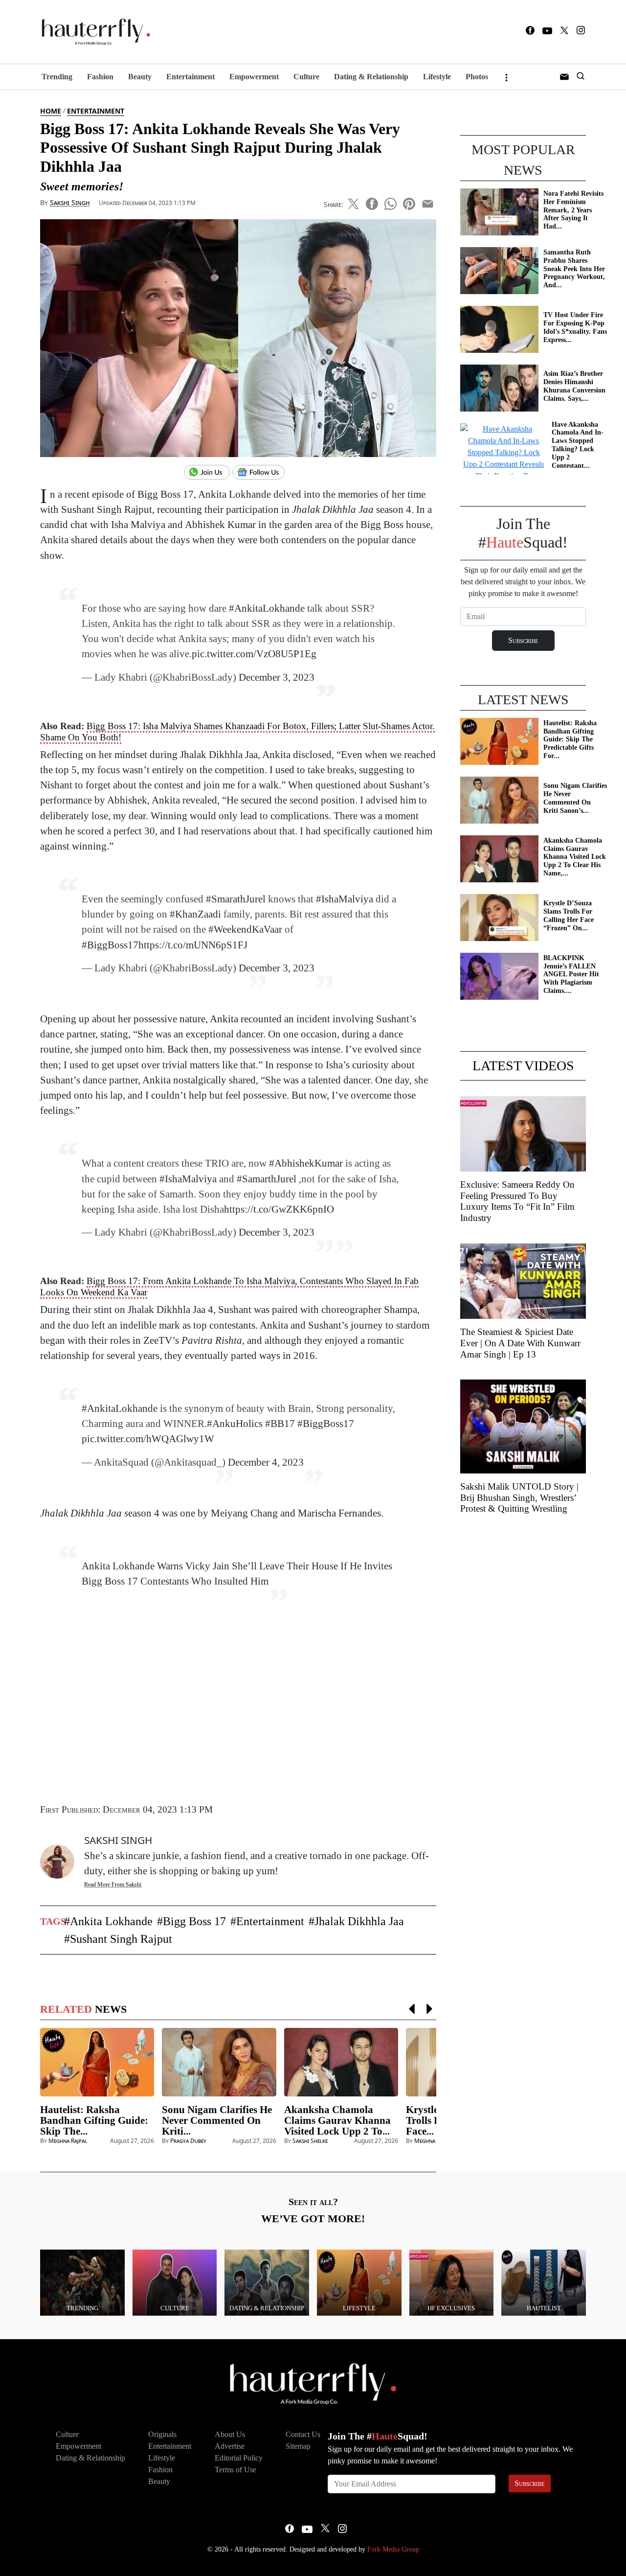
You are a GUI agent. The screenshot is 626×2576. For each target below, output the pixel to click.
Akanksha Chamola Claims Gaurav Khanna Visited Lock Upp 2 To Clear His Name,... (575, 857)
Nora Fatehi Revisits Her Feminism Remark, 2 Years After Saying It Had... (573, 210)
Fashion (100, 77)
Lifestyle (437, 77)
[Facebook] (530, 32)
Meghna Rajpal (68, 2141)
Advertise (230, 2446)
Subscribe (530, 2483)
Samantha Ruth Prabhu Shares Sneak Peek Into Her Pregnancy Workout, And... (574, 269)
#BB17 (280, 1423)
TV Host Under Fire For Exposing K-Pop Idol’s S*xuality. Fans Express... (575, 327)
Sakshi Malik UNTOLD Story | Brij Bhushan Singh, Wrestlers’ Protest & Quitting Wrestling (519, 1498)
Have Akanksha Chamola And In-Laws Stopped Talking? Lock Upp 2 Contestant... (578, 445)
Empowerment (254, 77)
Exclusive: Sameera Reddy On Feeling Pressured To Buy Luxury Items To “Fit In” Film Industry (517, 1201)
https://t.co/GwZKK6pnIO (279, 1209)
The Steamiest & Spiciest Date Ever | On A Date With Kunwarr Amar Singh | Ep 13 (520, 1343)
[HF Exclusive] (452, 2282)
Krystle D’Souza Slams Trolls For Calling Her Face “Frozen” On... (569, 915)
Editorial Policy (239, 2458)
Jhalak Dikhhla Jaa (359, 1921)
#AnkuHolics (235, 1423)
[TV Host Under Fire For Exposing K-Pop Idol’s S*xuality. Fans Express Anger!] (499, 329)
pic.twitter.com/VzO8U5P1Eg (254, 654)
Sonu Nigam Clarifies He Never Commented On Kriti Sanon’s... (575, 798)
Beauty (140, 77)
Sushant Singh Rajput (121, 1939)
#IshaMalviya (345, 899)
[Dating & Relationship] (267, 2282)
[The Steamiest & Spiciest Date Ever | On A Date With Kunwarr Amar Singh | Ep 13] (523, 1280)
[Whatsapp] (391, 202)
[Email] (428, 202)
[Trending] (82, 2282)
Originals (162, 2434)
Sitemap (298, 2446)
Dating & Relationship (371, 77)
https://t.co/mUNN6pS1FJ (193, 945)
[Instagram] (581, 32)
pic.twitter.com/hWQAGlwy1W (148, 1438)
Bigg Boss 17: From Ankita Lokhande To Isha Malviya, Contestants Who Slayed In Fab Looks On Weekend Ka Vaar (229, 1287)
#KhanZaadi (195, 914)
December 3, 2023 (277, 677)
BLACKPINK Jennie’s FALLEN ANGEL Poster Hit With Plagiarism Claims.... (571, 974)
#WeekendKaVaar (245, 929)
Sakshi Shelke (310, 2141)
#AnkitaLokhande (267, 608)
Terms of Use (235, 2470)
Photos (477, 77)
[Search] (581, 77)
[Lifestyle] (359, 2282)
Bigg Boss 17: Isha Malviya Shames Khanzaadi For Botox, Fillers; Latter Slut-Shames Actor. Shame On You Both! (237, 732)
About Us (230, 2434)
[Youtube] (547, 32)
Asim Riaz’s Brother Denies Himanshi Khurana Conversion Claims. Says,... (574, 386)
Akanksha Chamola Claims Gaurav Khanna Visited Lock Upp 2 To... (337, 2120)
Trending (57, 77)
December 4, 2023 (266, 1462)
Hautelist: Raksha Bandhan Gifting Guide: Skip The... (94, 2120)
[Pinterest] (409, 202)
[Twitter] (564, 32)
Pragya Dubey (188, 2141)
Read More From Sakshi (113, 1885)
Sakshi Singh (70, 202)
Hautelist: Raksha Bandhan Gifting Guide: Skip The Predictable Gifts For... (570, 739)
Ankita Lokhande (111, 1921)
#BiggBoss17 (110, 945)
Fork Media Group (393, 2549)
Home (51, 111)
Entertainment (190, 77)
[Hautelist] (544, 2282)
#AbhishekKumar (306, 1163)
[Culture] (175, 2282)
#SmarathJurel (236, 899)
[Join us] (208, 473)
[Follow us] (262, 473)
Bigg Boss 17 (194, 1921)
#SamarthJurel (267, 1179)
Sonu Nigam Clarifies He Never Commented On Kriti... (217, 2120)
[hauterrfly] (93, 32)
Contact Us (303, 2434)
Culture (306, 77)
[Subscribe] (564, 77)
